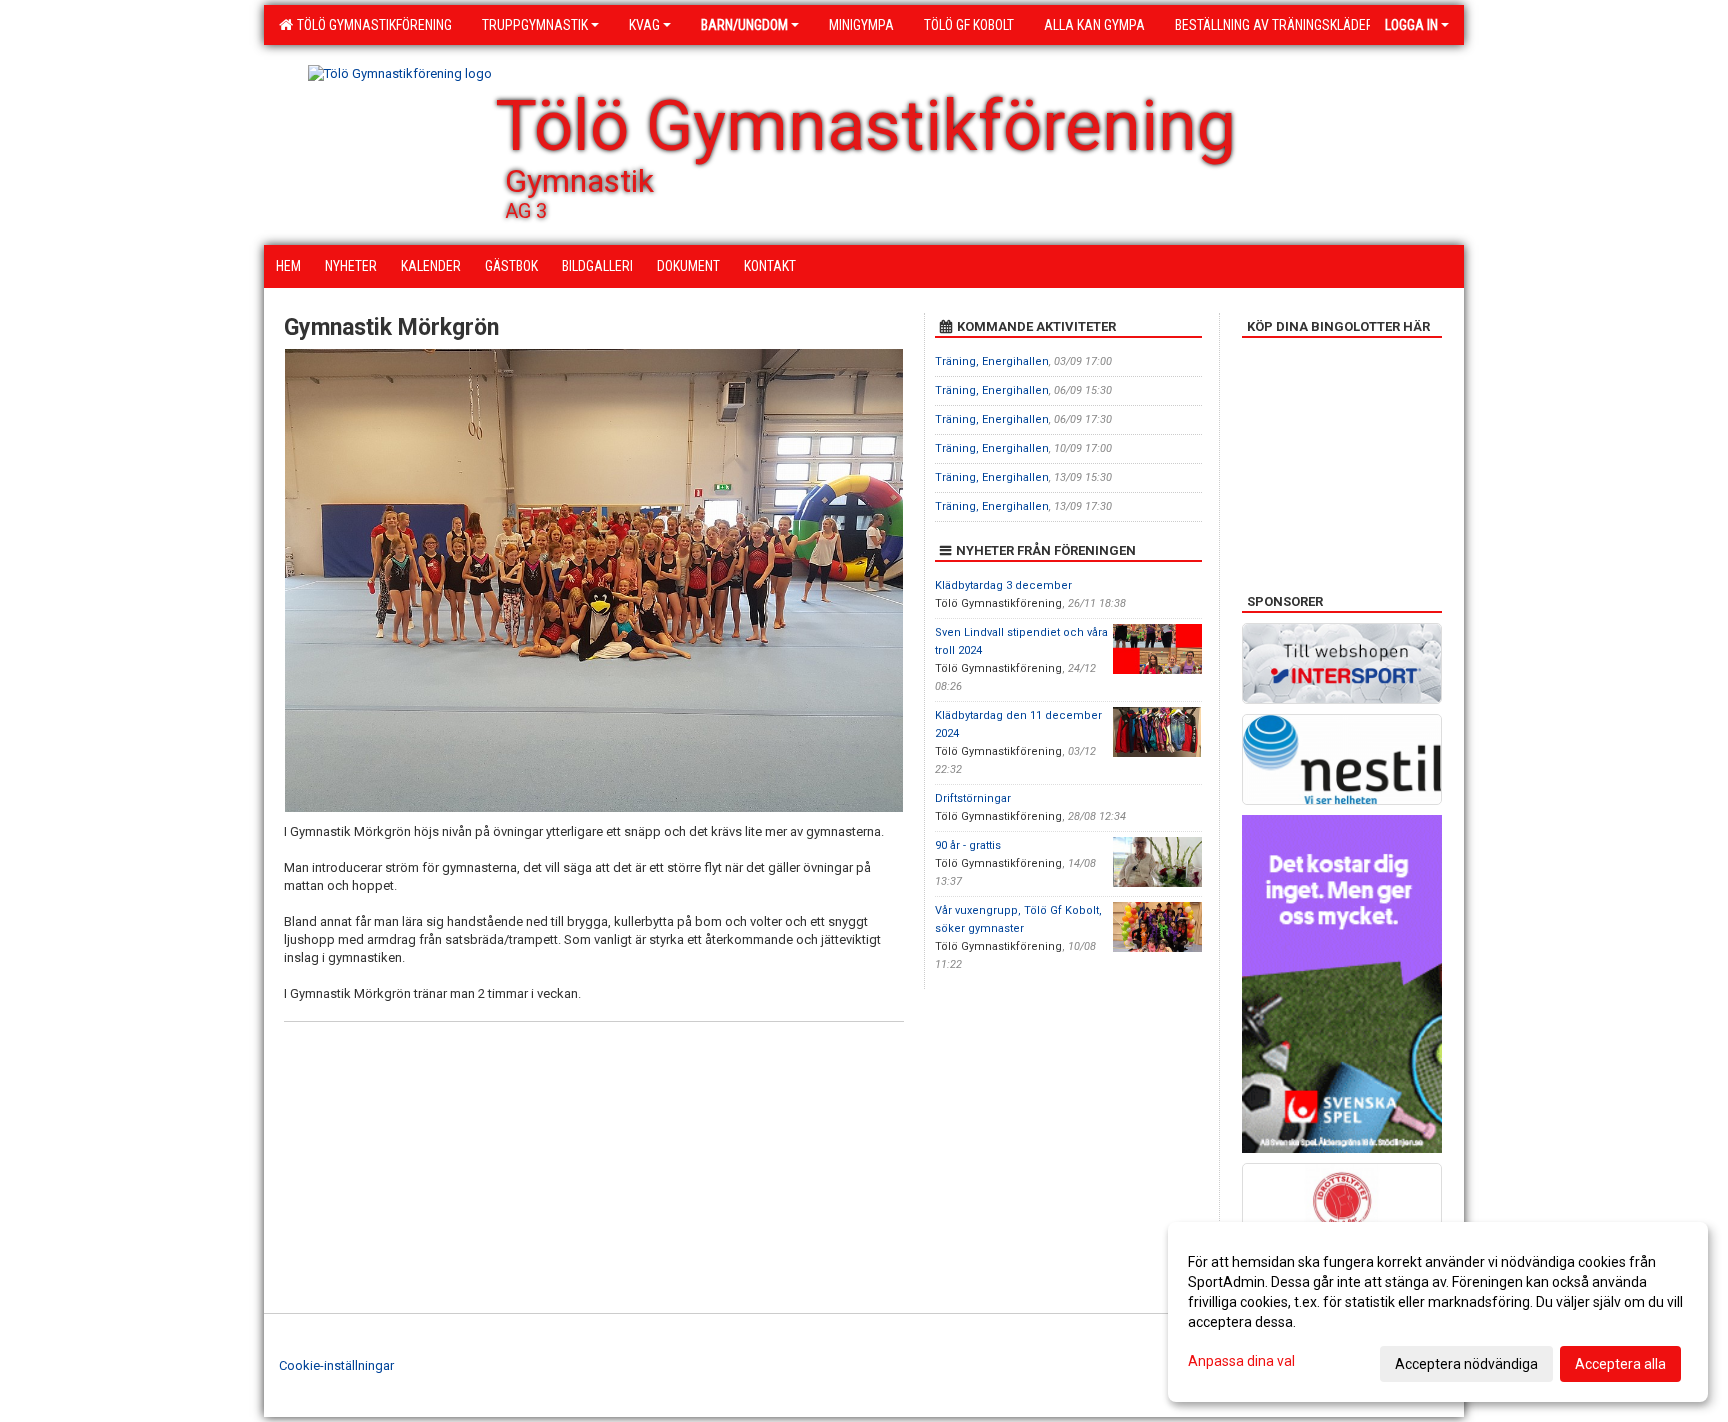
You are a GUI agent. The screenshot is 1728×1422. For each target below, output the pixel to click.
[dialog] (1438, 1312)
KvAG (644, 25)
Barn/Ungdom (744, 25)
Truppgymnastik (535, 25)
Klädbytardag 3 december (1003, 585)
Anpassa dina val (1241, 1361)
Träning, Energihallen (992, 361)
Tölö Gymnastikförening (371, 25)
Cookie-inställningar (336, 1365)
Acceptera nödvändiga (1466, 1364)
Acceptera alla (1620, 1364)
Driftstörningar (973, 798)
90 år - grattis (968, 845)
